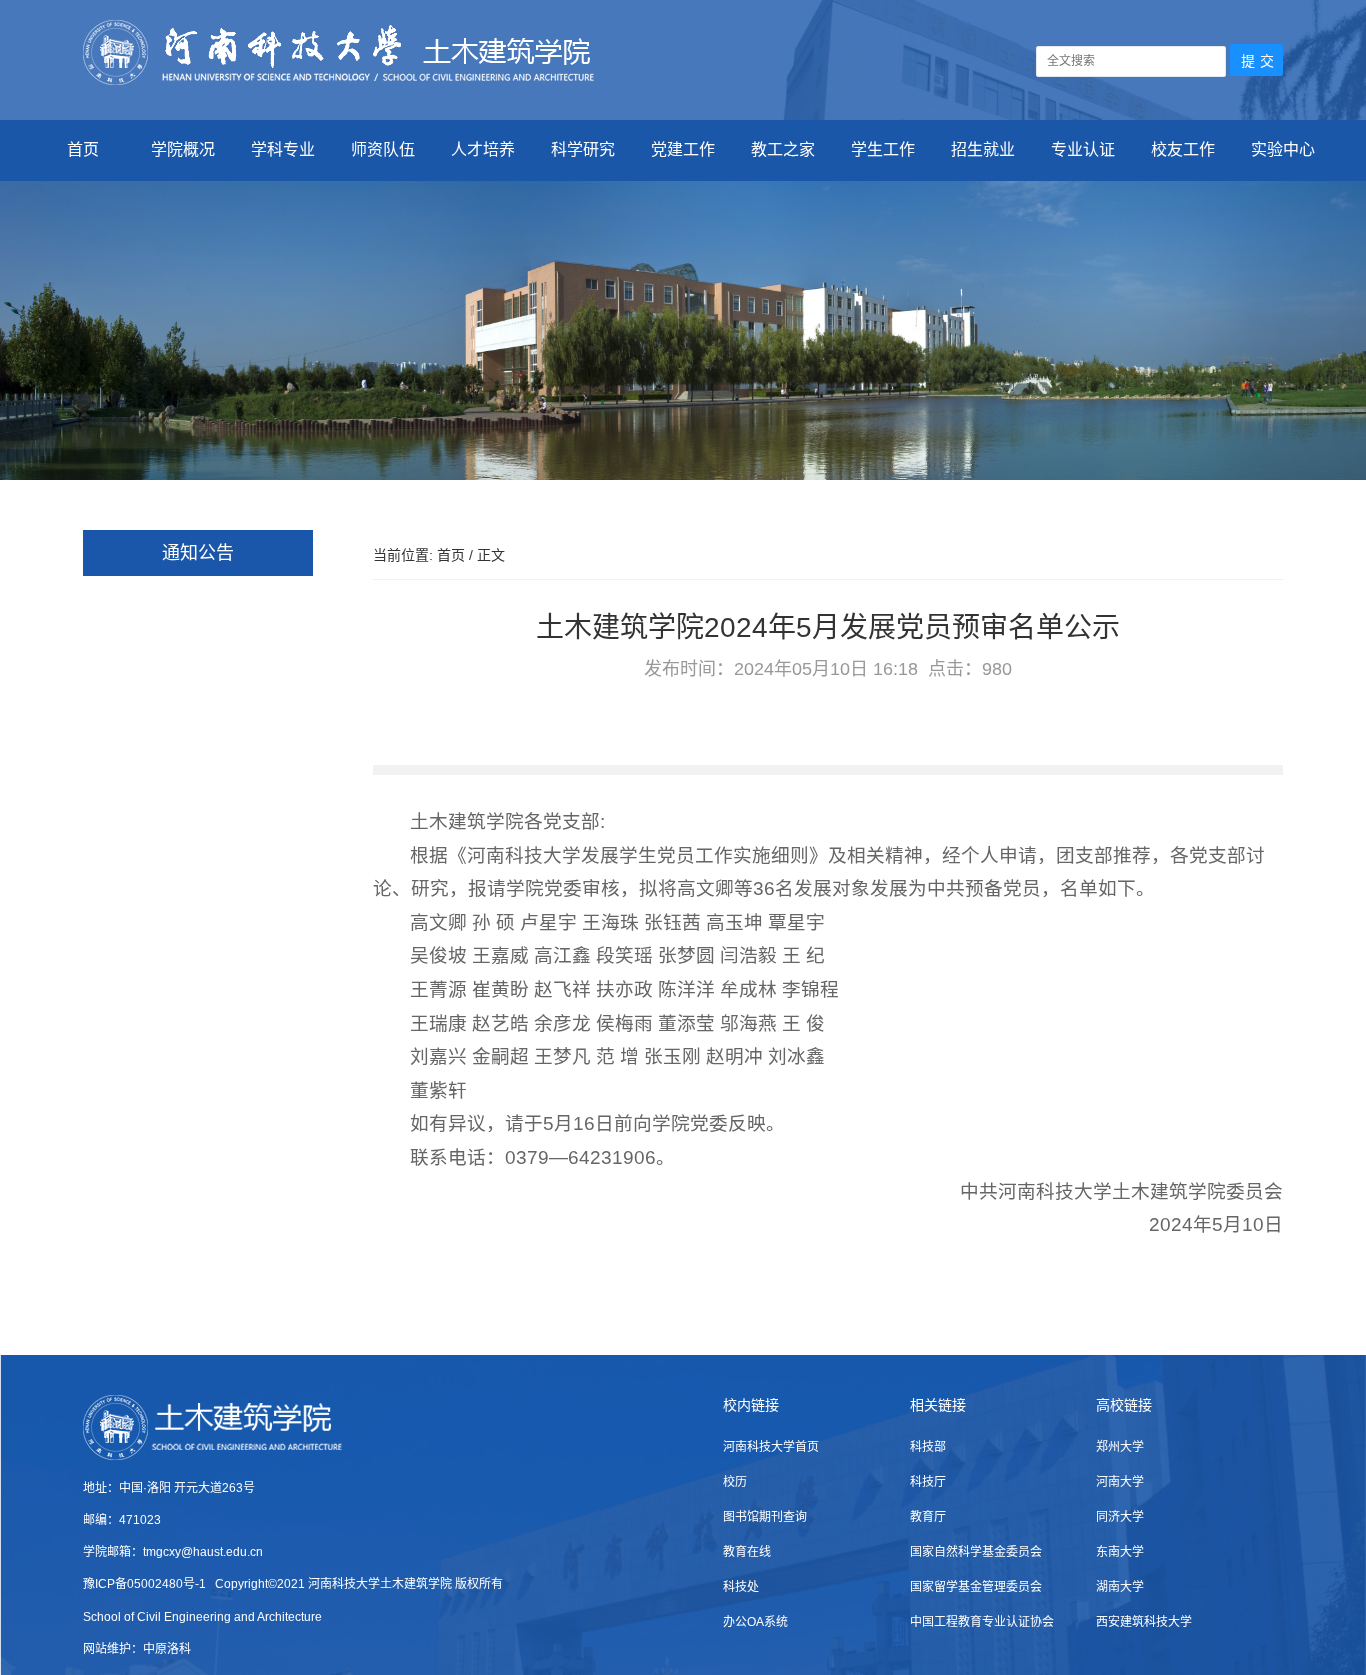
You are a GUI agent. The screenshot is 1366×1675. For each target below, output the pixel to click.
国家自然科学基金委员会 (976, 1552)
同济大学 (1120, 1517)
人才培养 (483, 149)
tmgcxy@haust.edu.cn (203, 1552)
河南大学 (1120, 1482)
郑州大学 (1120, 1447)
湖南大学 (1120, 1587)
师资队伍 (383, 149)
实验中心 (1283, 149)
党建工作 (683, 149)
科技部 (928, 1447)
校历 (735, 1482)
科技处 (741, 1587)
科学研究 (583, 149)
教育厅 (928, 1517)
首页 (83, 149)
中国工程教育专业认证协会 (982, 1622)
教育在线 (747, 1552)
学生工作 (883, 149)
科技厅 (928, 1482)
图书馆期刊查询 (765, 1517)
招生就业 (983, 149)
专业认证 (1083, 149)
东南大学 (1120, 1552)
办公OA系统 (755, 1622)
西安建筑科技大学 (1144, 1622)
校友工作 (1183, 149)
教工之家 (783, 149)
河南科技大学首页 (771, 1447)
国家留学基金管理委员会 (976, 1587)
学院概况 (183, 149)
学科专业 (283, 149)
